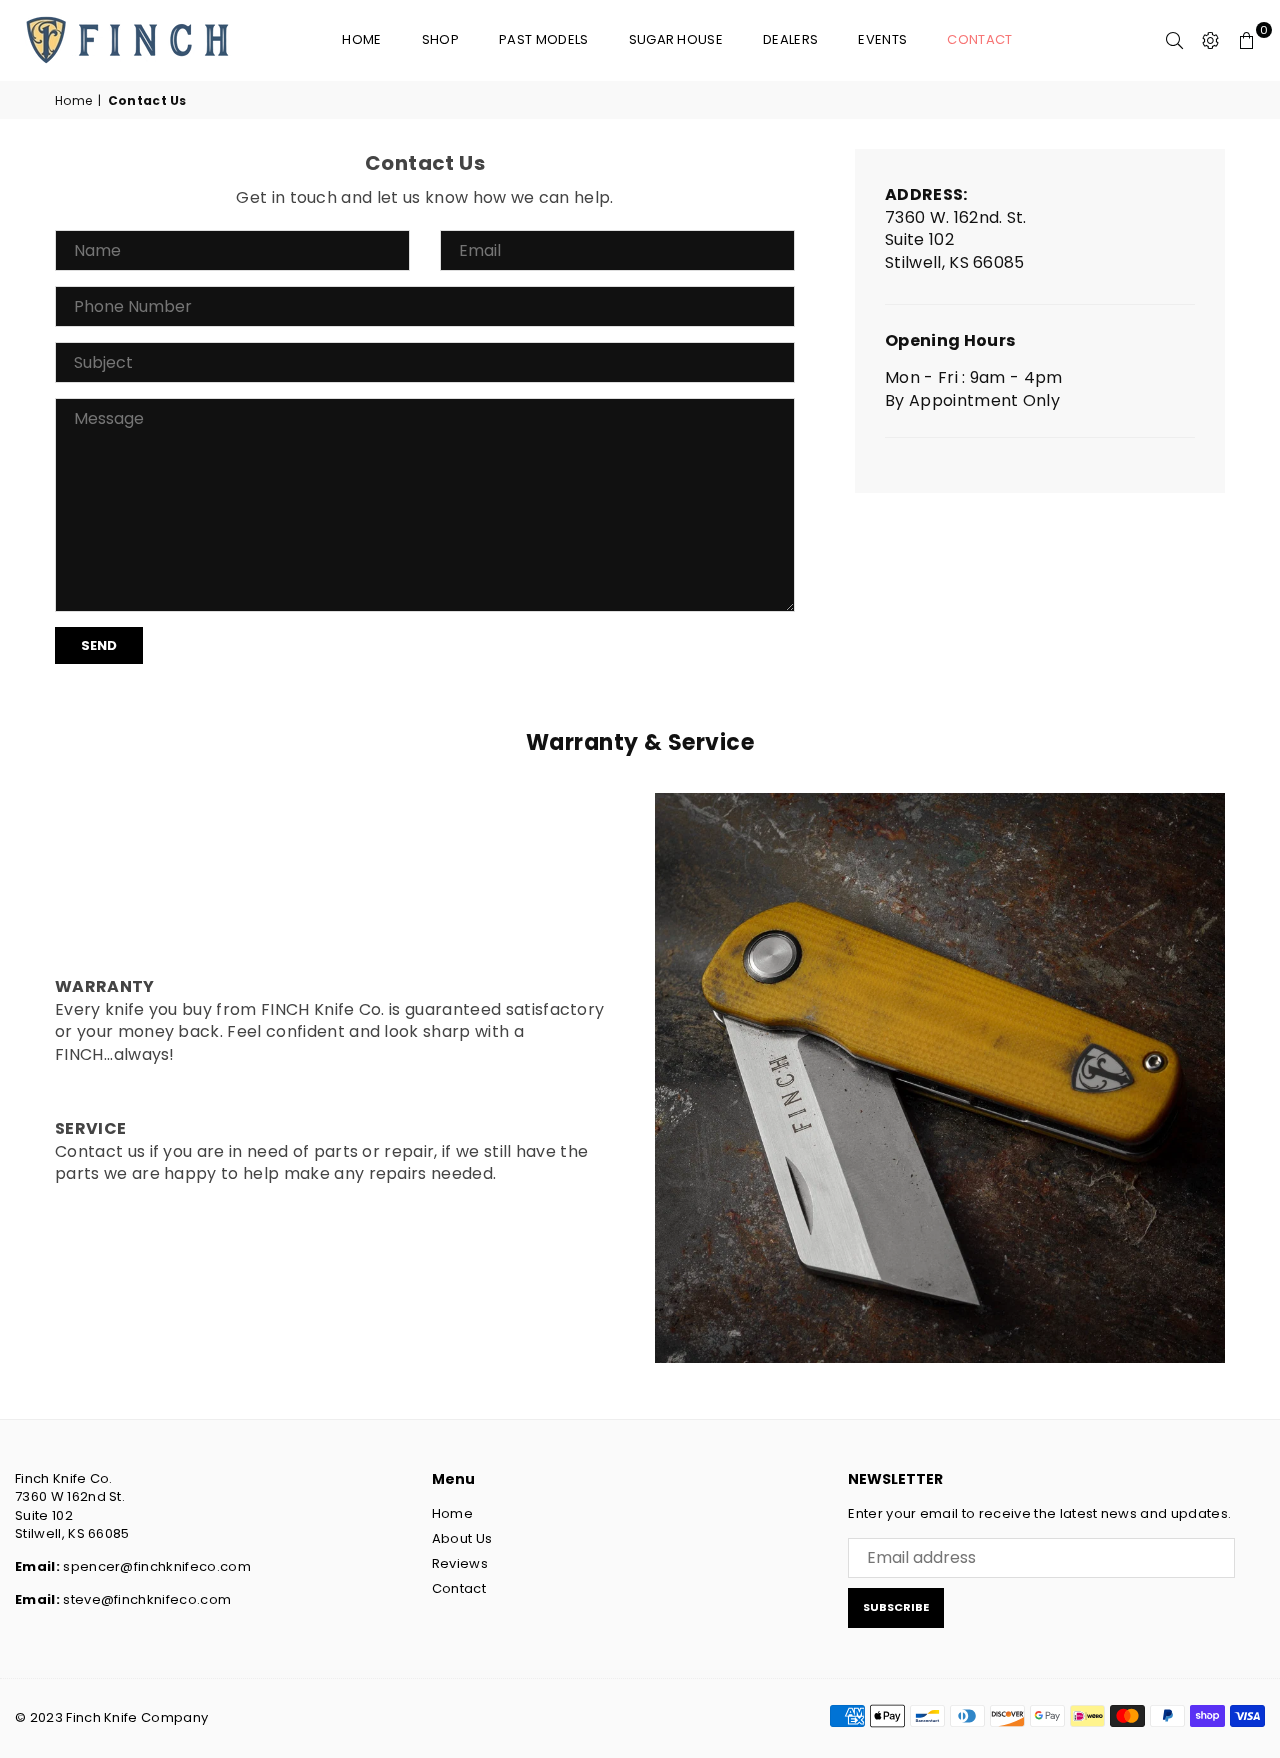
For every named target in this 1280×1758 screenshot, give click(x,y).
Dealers (790, 39)
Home (361, 39)
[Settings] (1211, 40)
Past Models (544, 39)
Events (882, 39)
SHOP (440, 39)
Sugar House (676, 39)
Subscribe (896, 1607)
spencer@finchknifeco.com (157, 1566)
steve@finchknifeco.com (147, 1599)
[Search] (1175, 40)
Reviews (460, 1563)
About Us (462, 1538)
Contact (979, 39)
